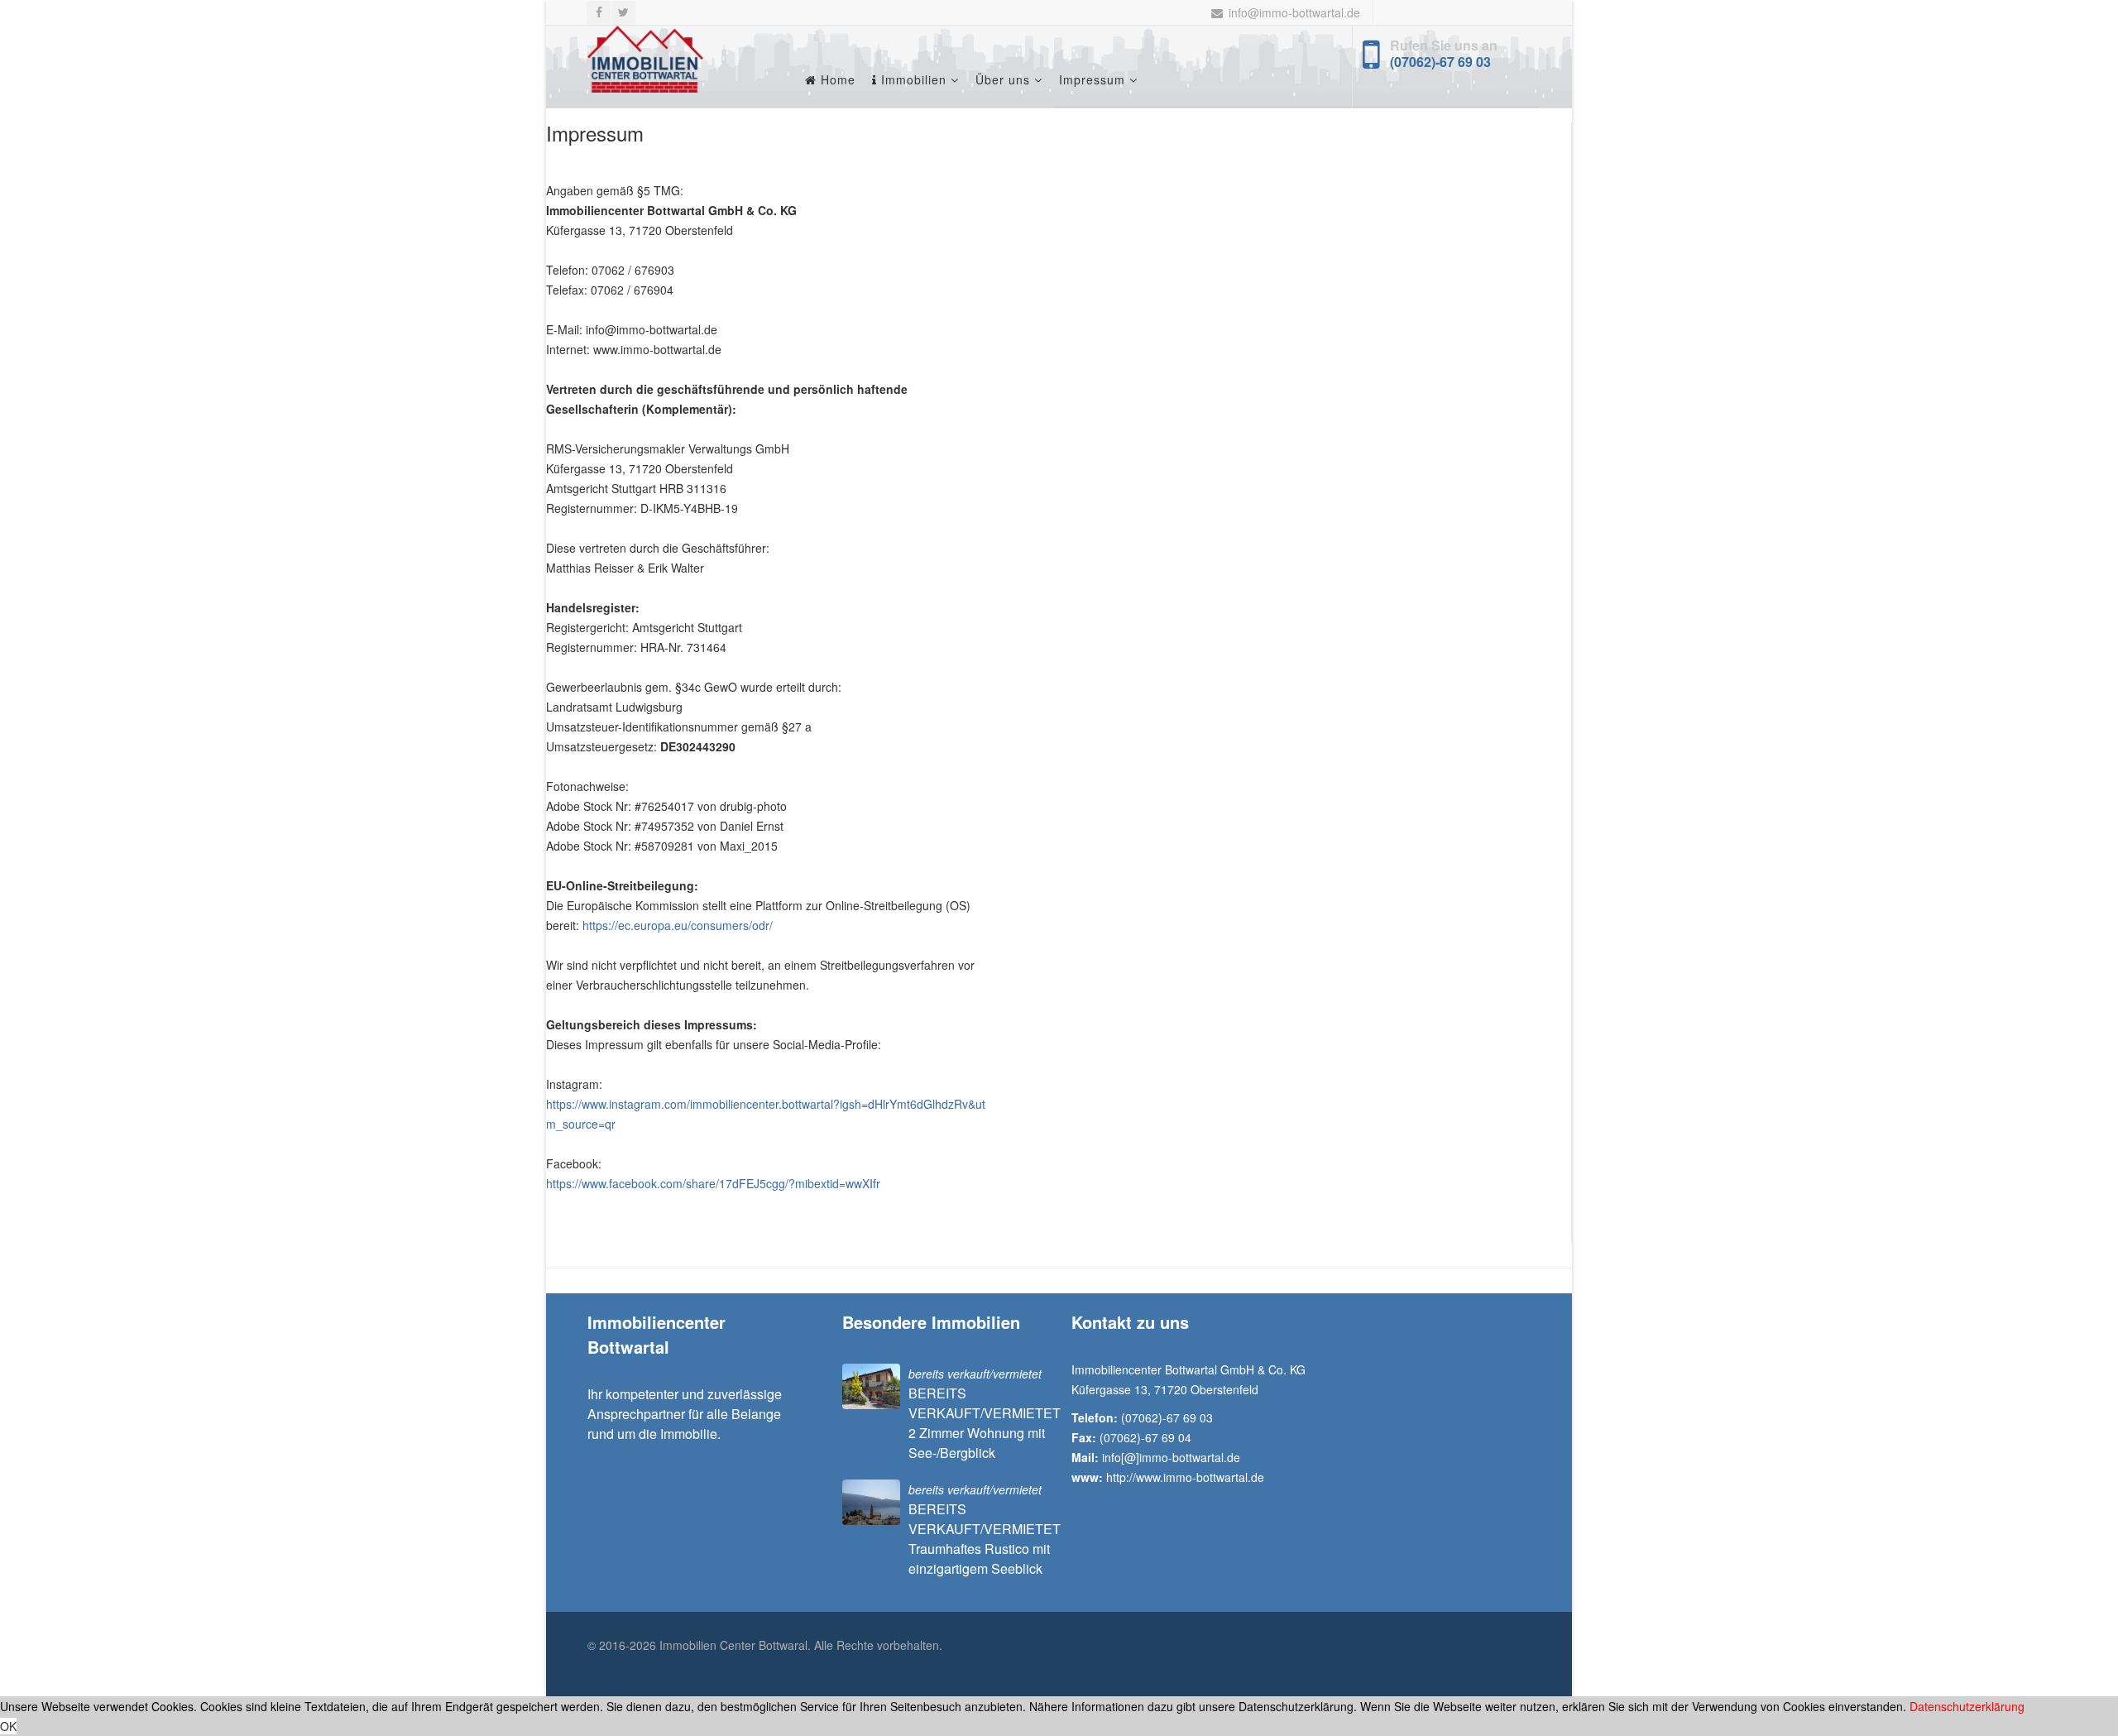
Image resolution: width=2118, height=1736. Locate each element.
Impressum (1092, 79)
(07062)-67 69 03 (1440, 62)
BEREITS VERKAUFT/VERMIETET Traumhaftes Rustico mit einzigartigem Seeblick (985, 1539)
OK (8, 1726)
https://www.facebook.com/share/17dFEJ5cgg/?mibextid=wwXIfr (713, 1183)
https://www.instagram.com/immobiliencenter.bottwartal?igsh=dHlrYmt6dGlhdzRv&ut (766, 1104)
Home (836, 79)
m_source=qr (581, 1124)
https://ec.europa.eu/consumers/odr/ (678, 925)
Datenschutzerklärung (1967, 1706)
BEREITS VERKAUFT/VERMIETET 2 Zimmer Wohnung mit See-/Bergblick (985, 1423)
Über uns (1003, 79)
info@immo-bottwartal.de (1294, 12)
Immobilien (912, 79)
